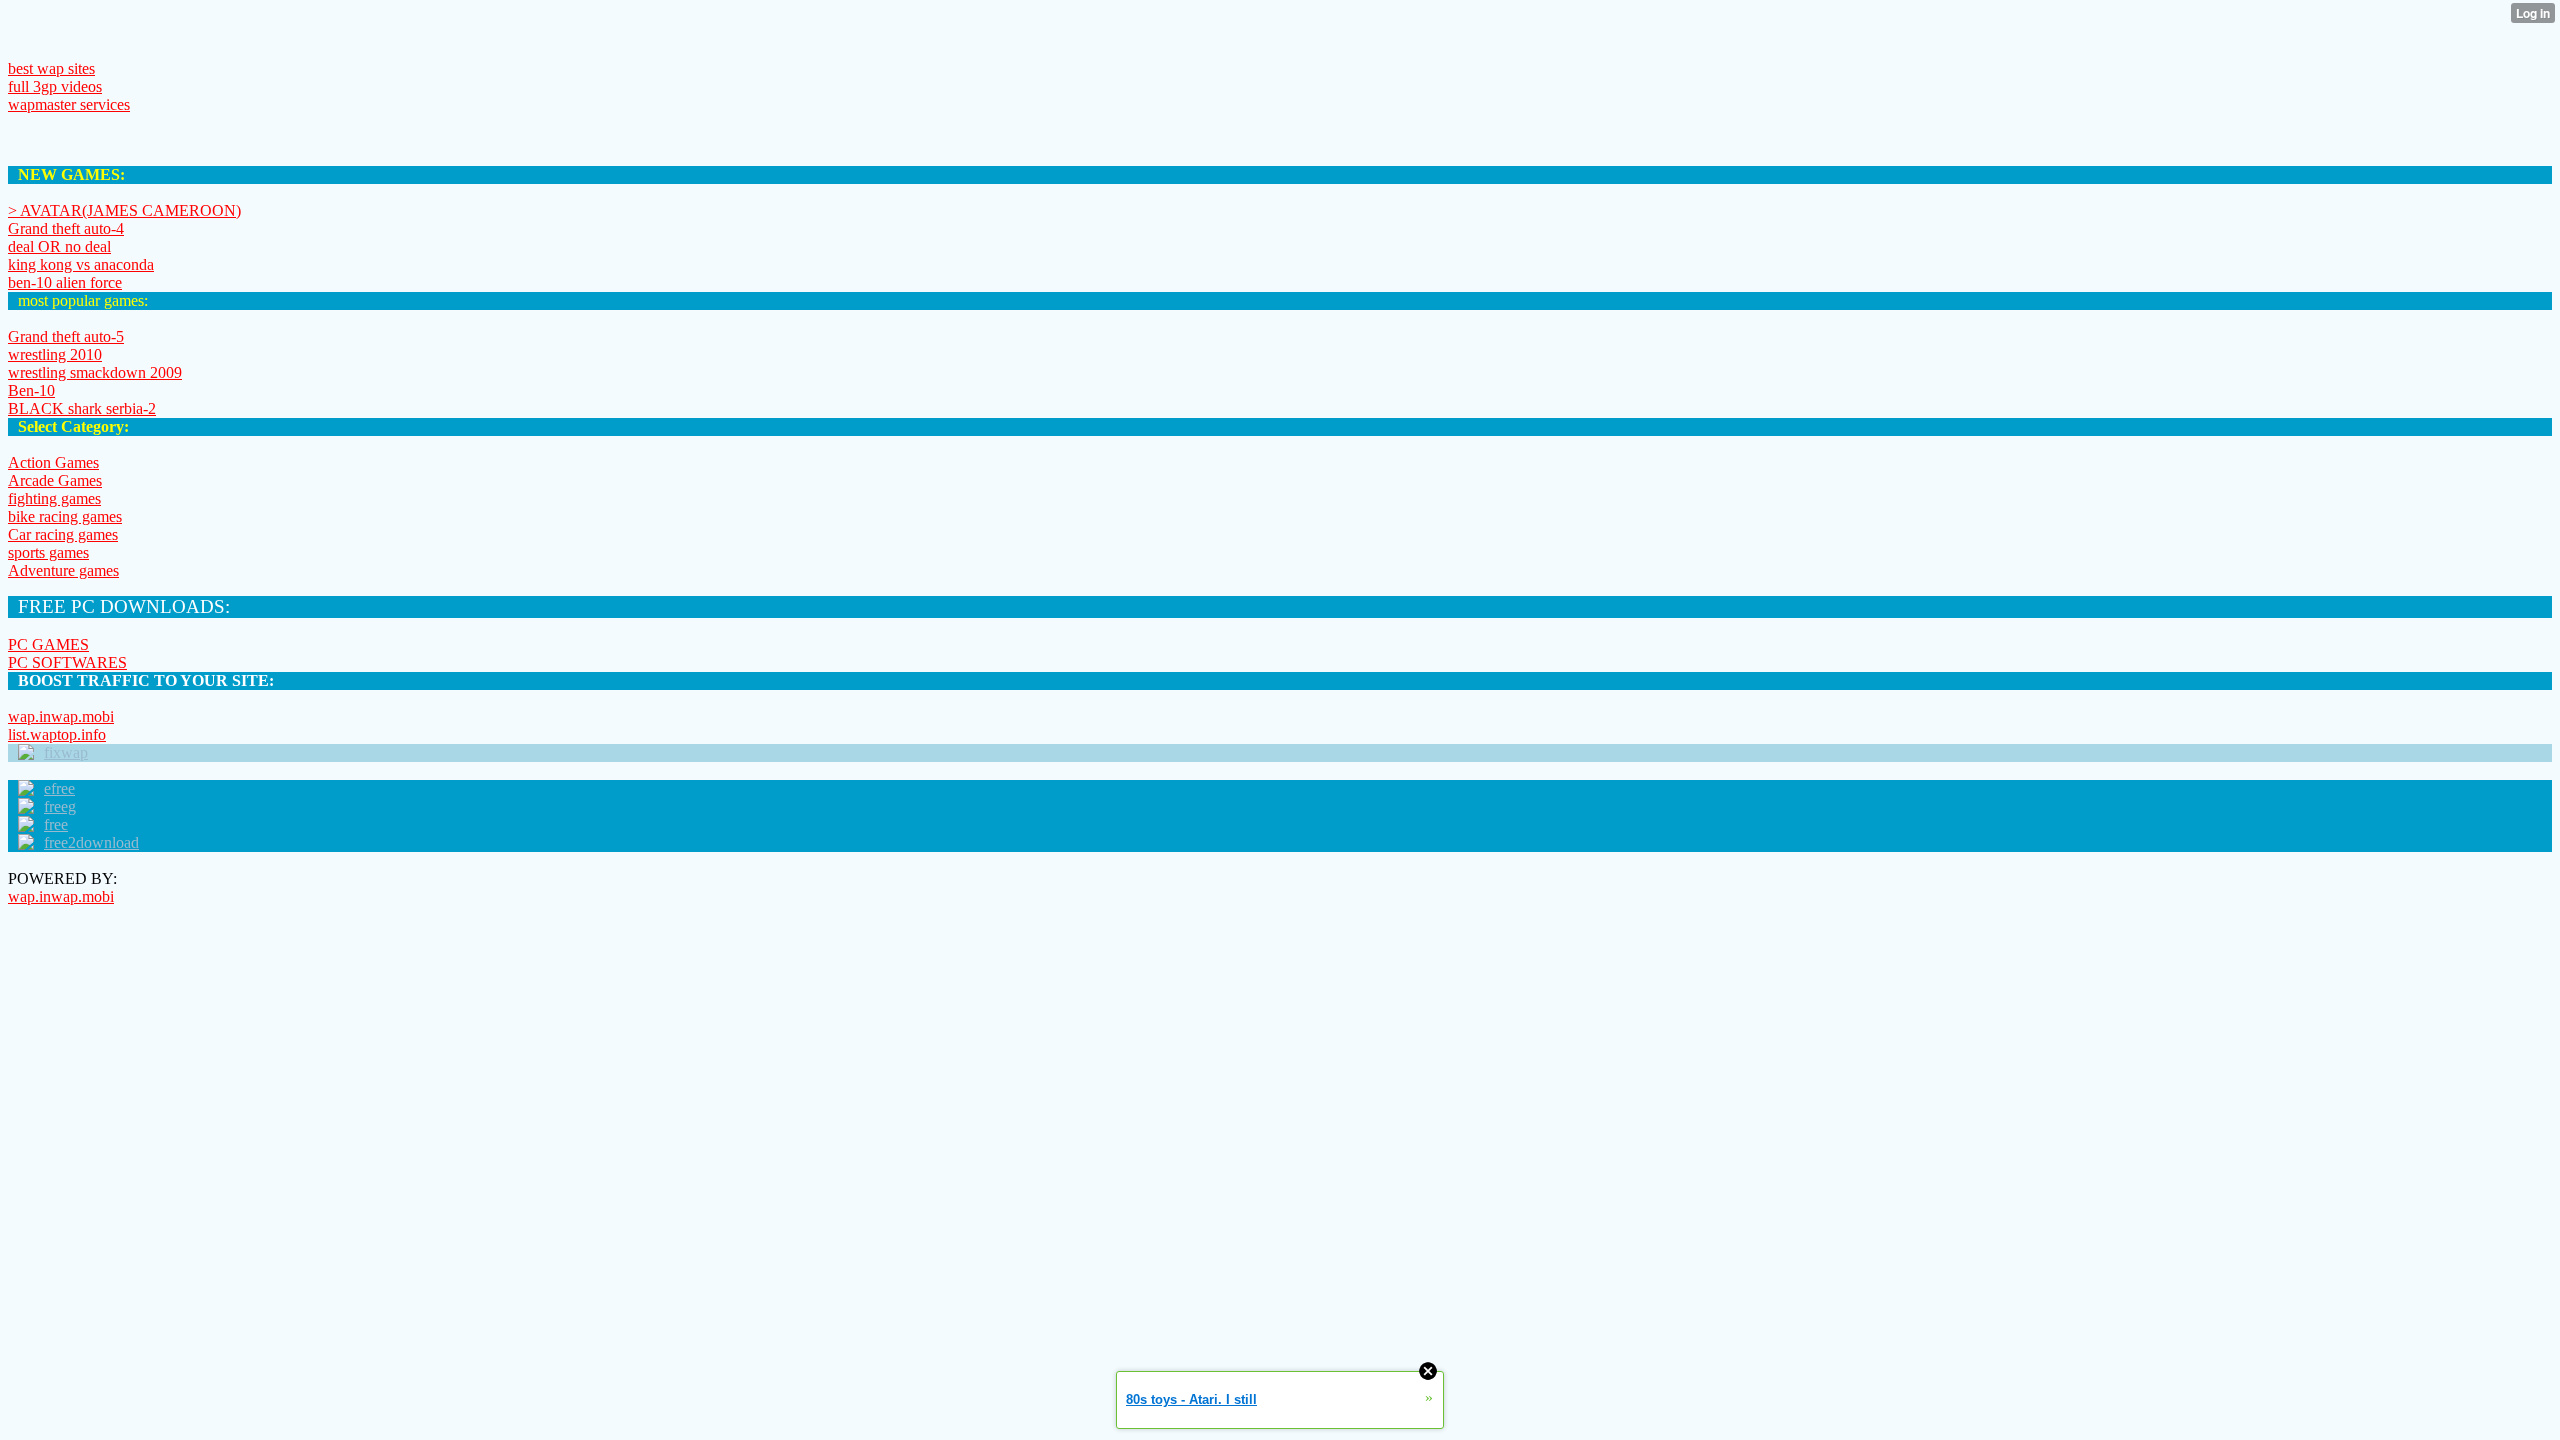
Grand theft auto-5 (66, 336)
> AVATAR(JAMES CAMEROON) (124, 210)
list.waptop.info (57, 734)
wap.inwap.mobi (61, 716)
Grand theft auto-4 (66, 228)
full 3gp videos (55, 86)
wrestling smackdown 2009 (95, 372)
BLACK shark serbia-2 (82, 408)
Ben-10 (31, 390)
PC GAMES (48, 644)
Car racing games (63, 534)
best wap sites (51, 68)
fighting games (54, 498)
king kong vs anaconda (81, 264)
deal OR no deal (59, 246)
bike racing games (65, 516)
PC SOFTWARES (67, 662)
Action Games (53, 462)
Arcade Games (55, 480)
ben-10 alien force (65, 282)
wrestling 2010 (55, 354)
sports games (48, 552)
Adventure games (63, 570)
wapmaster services (69, 104)
